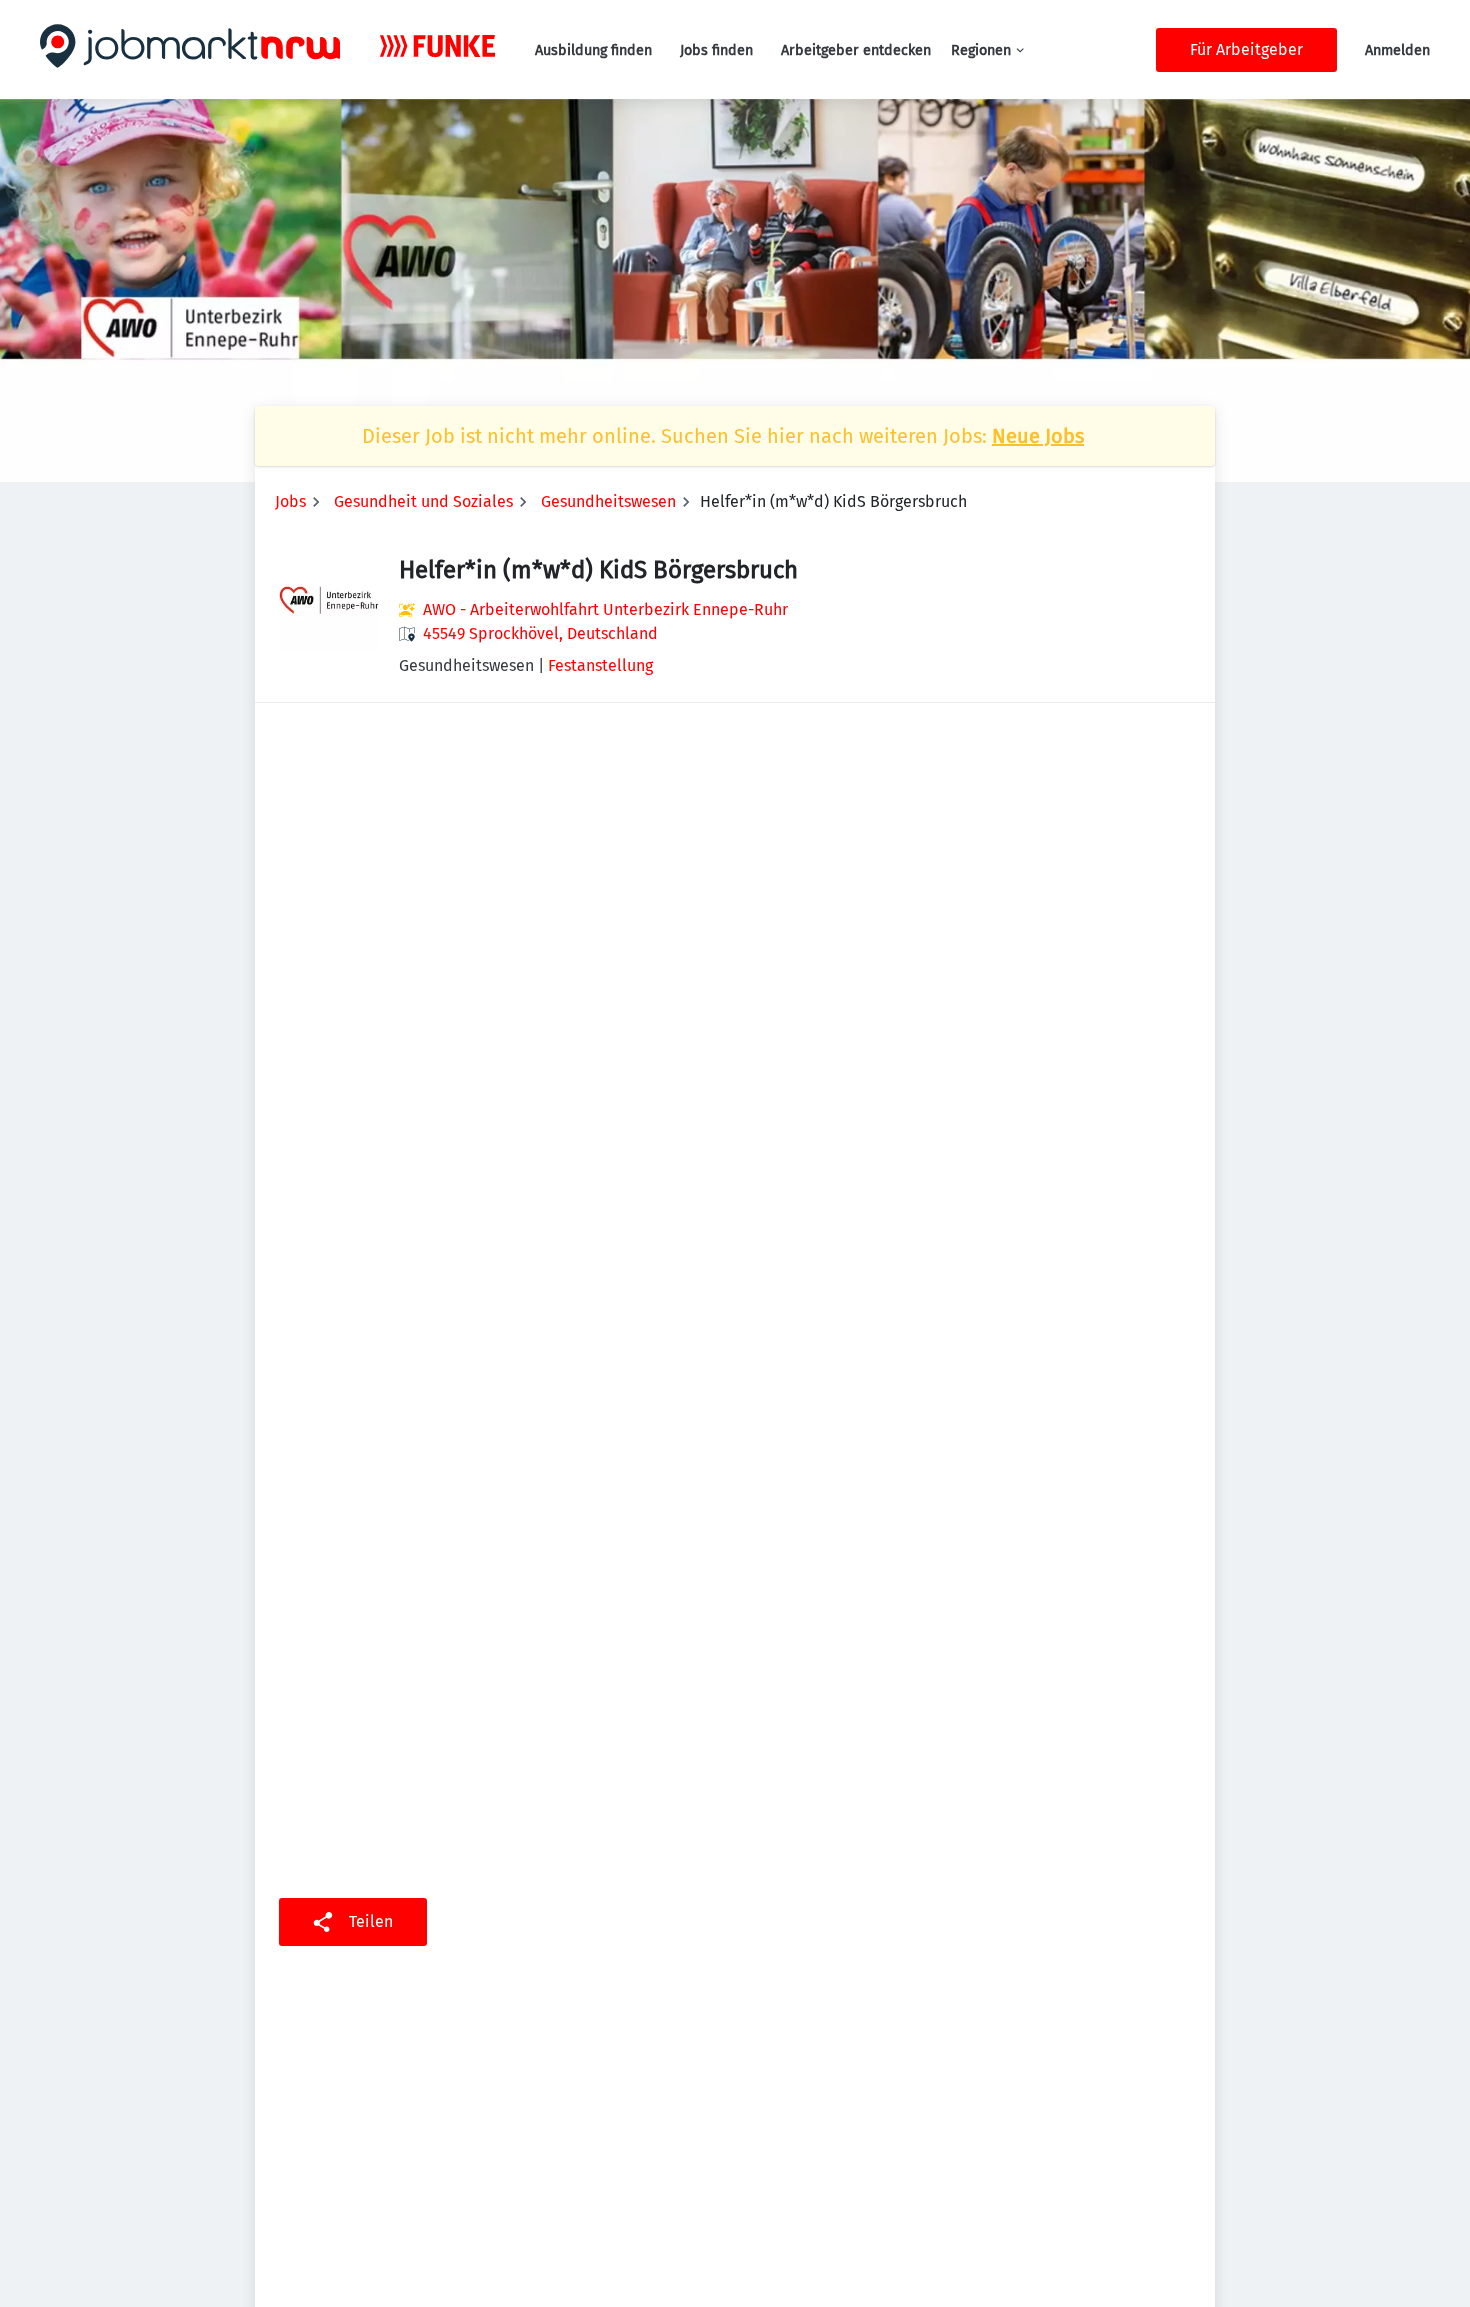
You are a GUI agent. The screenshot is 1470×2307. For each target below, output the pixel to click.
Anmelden (1397, 50)
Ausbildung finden (593, 50)
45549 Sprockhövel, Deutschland (540, 633)
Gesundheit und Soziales (423, 501)
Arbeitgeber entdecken (856, 50)
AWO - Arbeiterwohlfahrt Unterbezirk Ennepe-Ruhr (605, 609)
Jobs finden (716, 50)
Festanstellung (600, 665)
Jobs (290, 501)
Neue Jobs (1038, 436)
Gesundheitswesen (608, 501)
